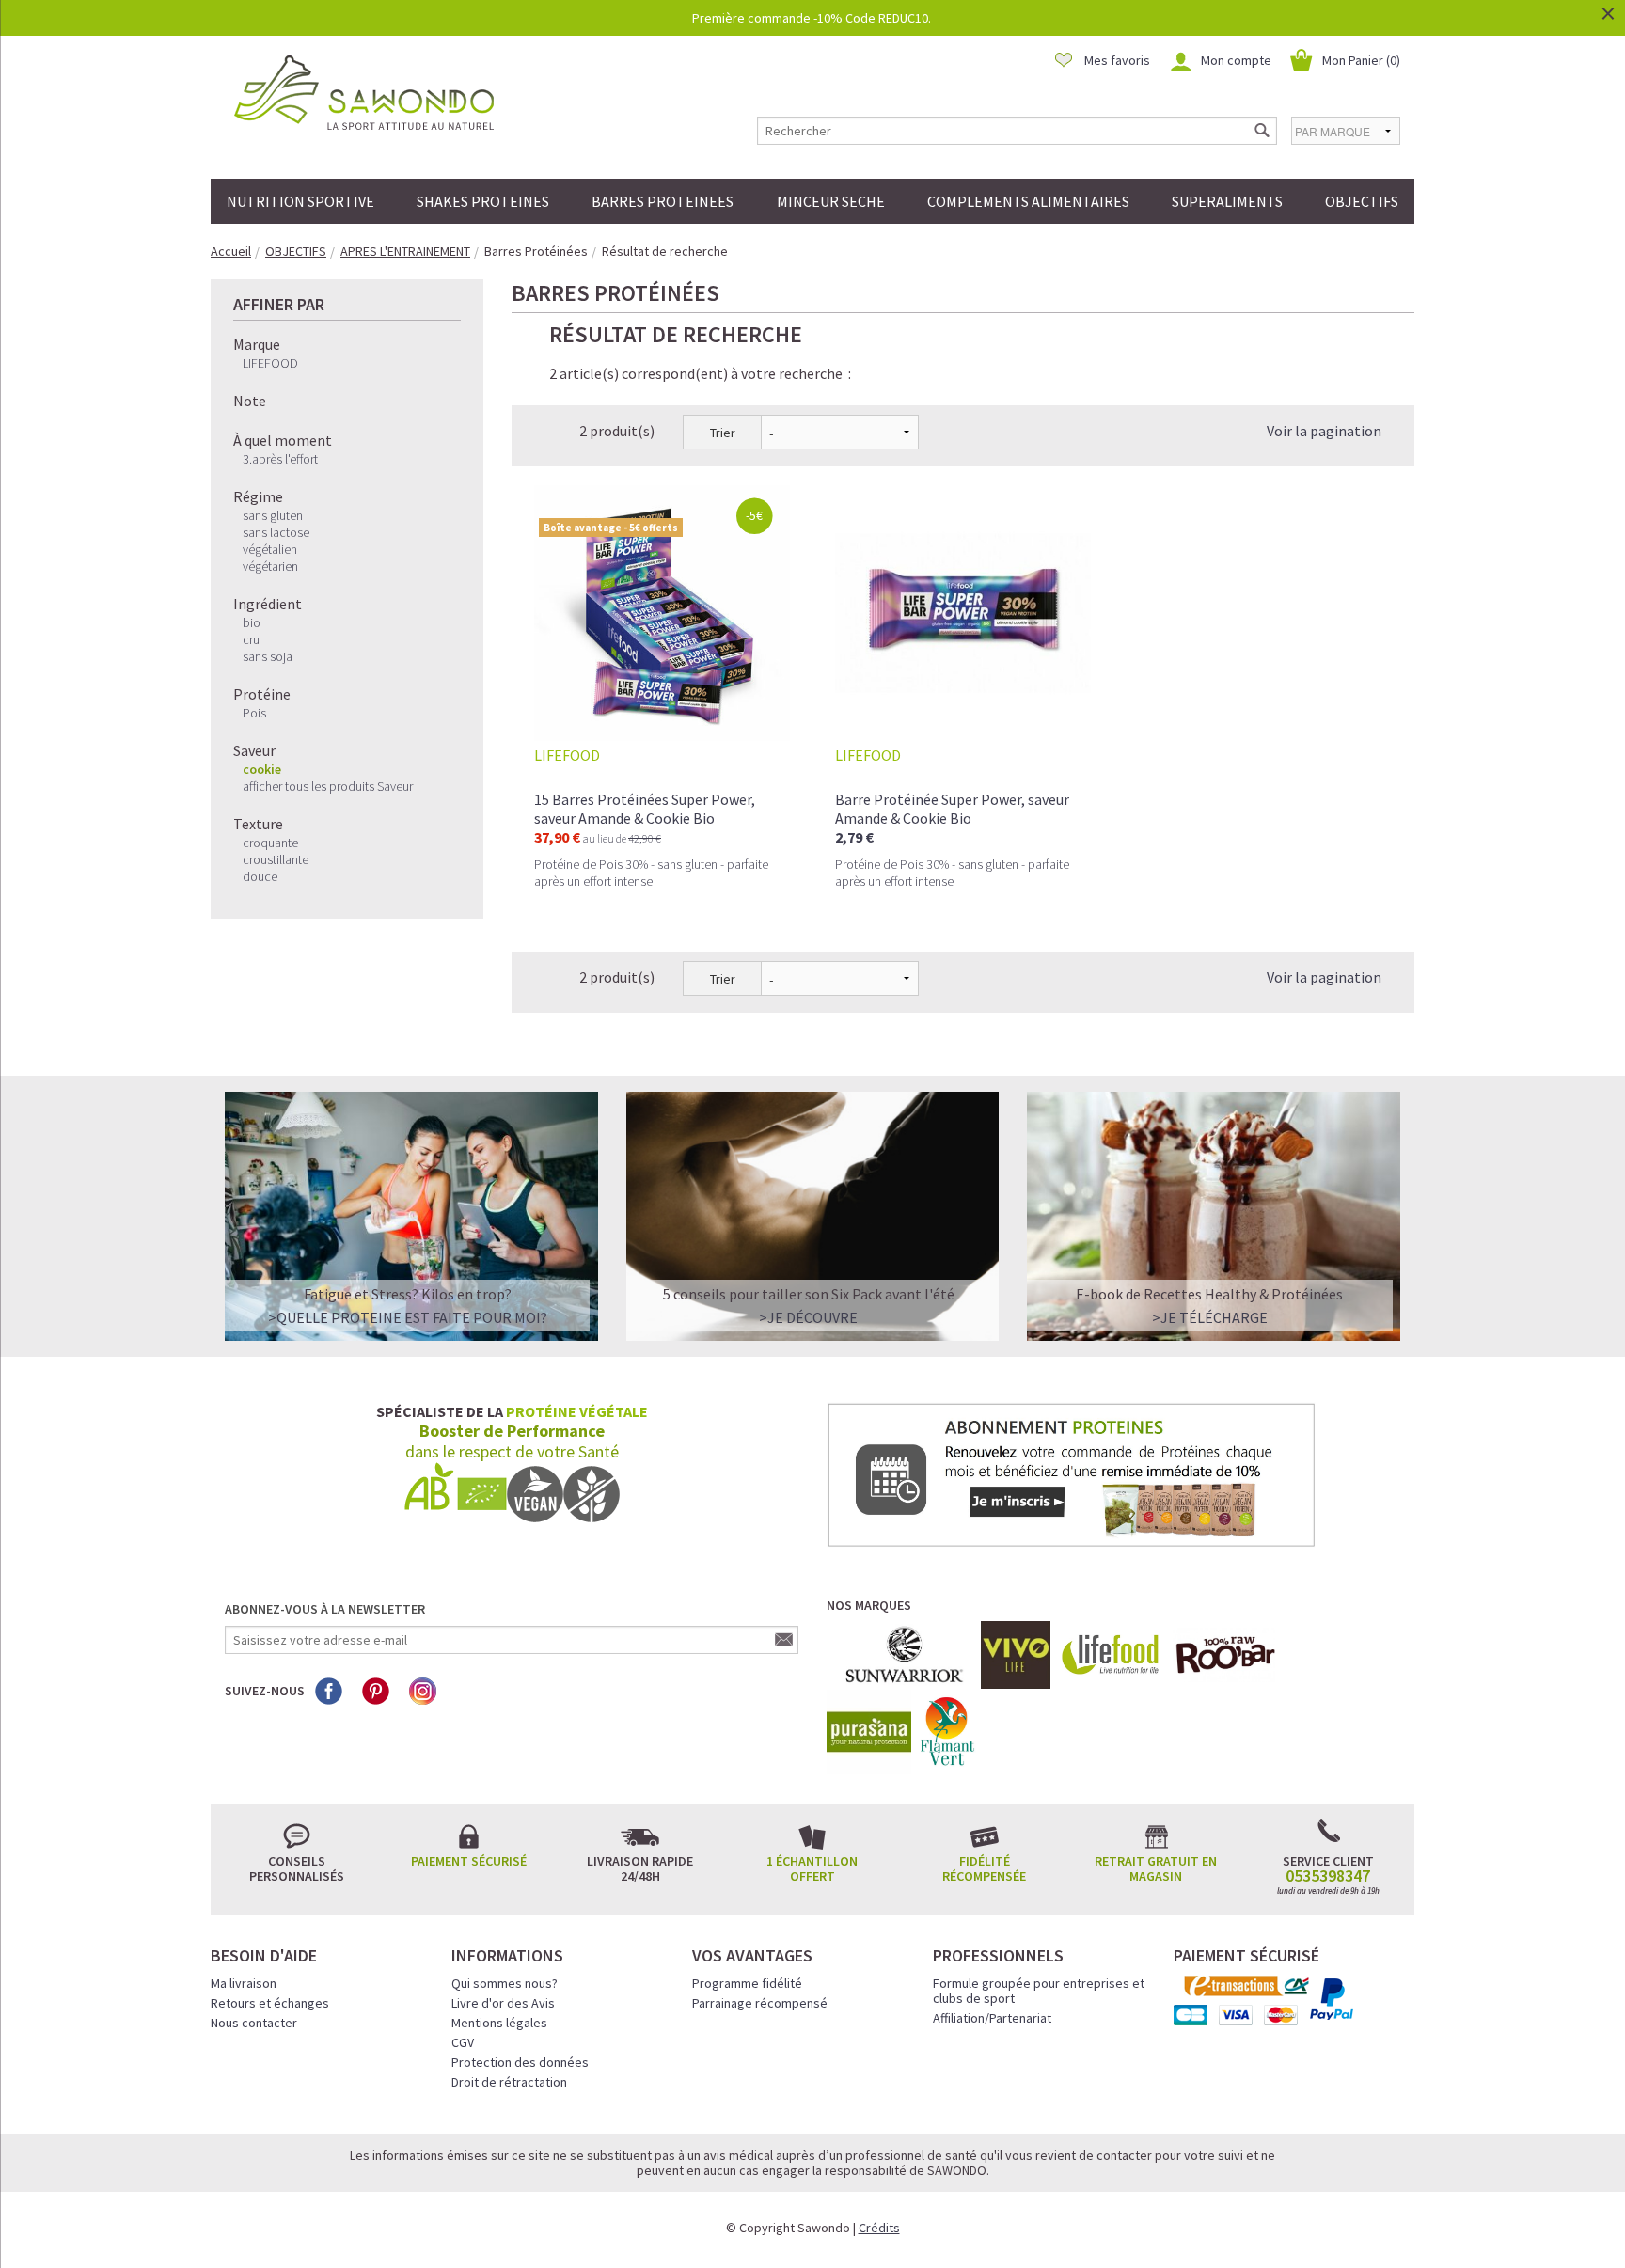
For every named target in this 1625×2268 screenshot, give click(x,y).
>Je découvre (808, 1317)
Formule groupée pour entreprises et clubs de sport (1039, 1991)
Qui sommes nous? (505, 1983)
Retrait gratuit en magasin (1156, 1868)
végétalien (270, 549)
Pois (254, 713)
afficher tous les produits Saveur (328, 786)
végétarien (270, 566)
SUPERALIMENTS (1227, 201)
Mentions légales (499, 2023)
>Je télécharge (1210, 1317)
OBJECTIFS (1362, 201)
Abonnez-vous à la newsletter (325, 1609)
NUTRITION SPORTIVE (300, 201)
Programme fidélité (747, 1983)
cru (251, 639)
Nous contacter (254, 2023)
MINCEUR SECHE (831, 201)
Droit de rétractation (509, 2082)
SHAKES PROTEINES (483, 201)
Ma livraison (244, 1983)
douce (260, 876)
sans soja (268, 656)
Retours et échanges (270, 2003)
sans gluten (273, 515)
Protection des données (520, 2062)
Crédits (879, 2228)
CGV (463, 2042)
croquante (270, 843)
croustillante (276, 859)
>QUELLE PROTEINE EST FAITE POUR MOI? (408, 1317)
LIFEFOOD (270, 363)
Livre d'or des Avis (503, 2003)
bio (252, 622)
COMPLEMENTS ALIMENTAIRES (1028, 201)
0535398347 (1328, 1876)
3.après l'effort (280, 459)
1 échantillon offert (812, 1868)
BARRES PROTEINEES (663, 201)
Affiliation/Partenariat (992, 2018)
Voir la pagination (1324, 431)
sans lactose (276, 532)
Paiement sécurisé (469, 1861)
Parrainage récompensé (760, 2003)
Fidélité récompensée (984, 1868)
